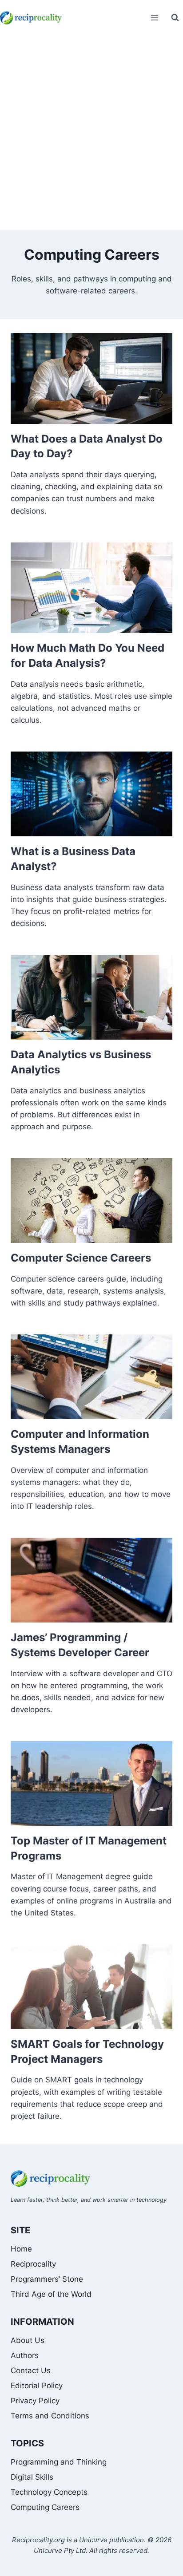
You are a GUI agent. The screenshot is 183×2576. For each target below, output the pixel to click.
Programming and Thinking (59, 2462)
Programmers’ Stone (47, 2279)
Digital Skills (32, 2477)
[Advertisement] (91, 134)
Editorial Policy (37, 2386)
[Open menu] (154, 18)
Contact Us (31, 2370)
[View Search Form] (175, 18)
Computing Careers (45, 2507)
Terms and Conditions (50, 2416)
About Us (28, 2340)
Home (21, 2249)
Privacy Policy (35, 2401)
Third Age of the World (51, 2294)
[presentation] (91, 378)
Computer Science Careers (81, 1258)
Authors (25, 2355)
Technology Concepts (49, 2492)
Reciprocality (33, 2264)
